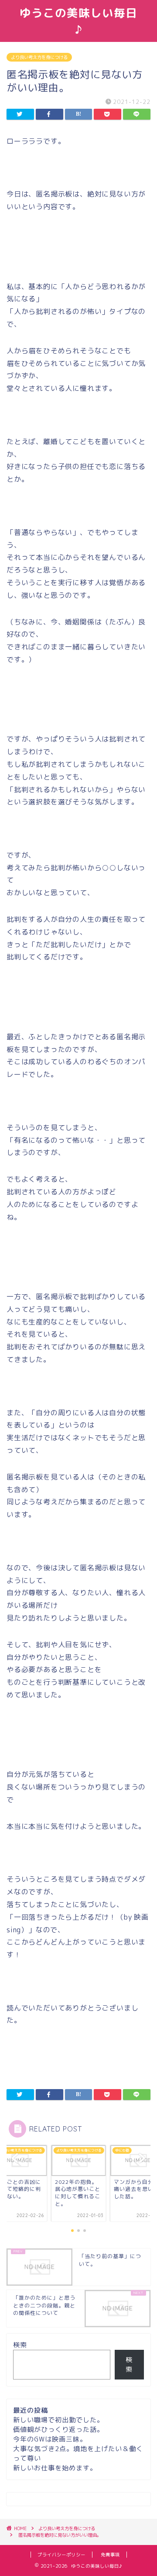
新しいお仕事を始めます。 (55, 2468)
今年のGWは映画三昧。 (50, 2439)
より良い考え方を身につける (39, 57)
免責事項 (110, 2555)
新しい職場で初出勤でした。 (58, 2420)
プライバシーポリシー (61, 2555)
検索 (20, 2345)
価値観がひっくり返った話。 (58, 2429)
